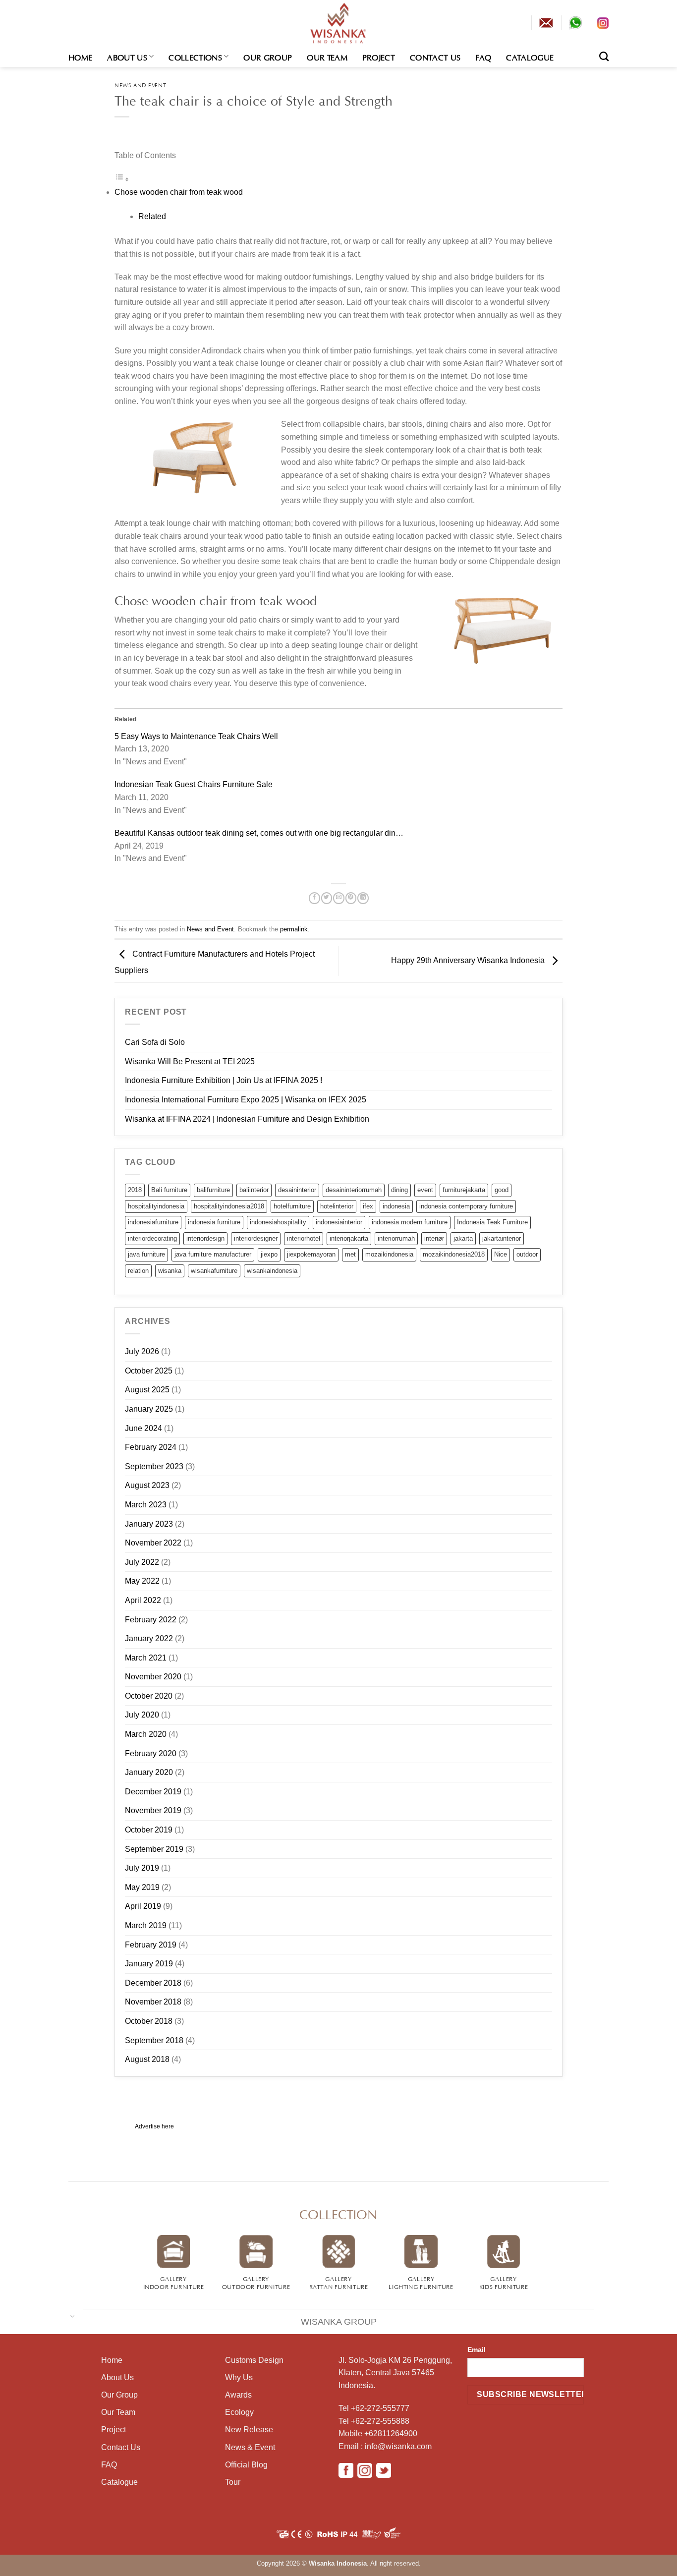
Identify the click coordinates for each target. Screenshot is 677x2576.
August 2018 (147, 2059)
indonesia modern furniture (410, 1222)
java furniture (146, 1254)
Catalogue (530, 57)
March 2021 (146, 1658)
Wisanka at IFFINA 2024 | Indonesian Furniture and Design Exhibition (247, 1119)
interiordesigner (256, 1238)
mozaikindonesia (389, 1254)
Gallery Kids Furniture (504, 2282)
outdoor (527, 1254)
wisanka (170, 1271)
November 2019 (153, 1810)
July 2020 (142, 1715)
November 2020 (153, 1677)
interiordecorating (152, 1238)
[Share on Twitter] (327, 898)
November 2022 (153, 1543)
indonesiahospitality (278, 1222)
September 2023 (154, 1466)
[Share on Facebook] (314, 898)
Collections (195, 57)
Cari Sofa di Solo (155, 1042)
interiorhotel (304, 1238)
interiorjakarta (349, 1238)
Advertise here (154, 2126)
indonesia (396, 1206)
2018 (135, 1190)
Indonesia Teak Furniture (492, 1222)
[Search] (604, 56)
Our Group (268, 57)
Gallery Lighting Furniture (421, 2282)
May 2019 (142, 1887)
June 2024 (143, 1428)
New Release (249, 2430)
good (502, 1190)
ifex (368, 1206)
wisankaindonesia (272, 1271)
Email (477, 2349)
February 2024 (151, 1447)
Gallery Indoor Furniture (174, 2282)
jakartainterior (502, 1238)
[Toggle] (73, 2316)
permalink (294, 929)
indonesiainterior (339, 1222)
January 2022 (149, 1638)
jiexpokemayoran (311, 1254)
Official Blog (246, 2465)
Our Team (327, 57)
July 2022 (142, 1562)
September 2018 (154, 2040)
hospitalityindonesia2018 (229, 1206)
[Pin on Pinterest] (351, 898)
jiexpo (269, 1254)
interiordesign (205, 1238)
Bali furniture (169, 1190)
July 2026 (142, 1351)
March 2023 (146, 1505)
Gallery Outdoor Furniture (256, 2282)
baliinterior (254, 1190)
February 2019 (151, 1945)
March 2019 (146, 1925)
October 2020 (149, 1696)
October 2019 (149, 1830)
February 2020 (151, 1753)
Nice (501, 1254)
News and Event (140, 85)
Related (152, 216)
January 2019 (149, 1964)
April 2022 (143, 1600)
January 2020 (149, 1772)
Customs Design (254, 2360)
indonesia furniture (214, 1222)
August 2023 (147, 1485)
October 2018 (149, 2021)
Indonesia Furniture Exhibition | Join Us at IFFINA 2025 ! (224, 1080)
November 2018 (153, 2002)
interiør (434, 1238)
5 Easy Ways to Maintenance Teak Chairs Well (196, 736)
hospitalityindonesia (156, 1206)
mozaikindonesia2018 (454, 1254)
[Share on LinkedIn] (363, 898)
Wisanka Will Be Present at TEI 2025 (190, 1061)
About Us (127, 57)
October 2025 (149, 1371)
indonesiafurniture (153, 1222)
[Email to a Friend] (338, 898)
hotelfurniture (292, 1206)
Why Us (239, 2377)
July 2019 (142, 1868)
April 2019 (143, 1906)
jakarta (463, 1238)
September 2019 (154, 1849)
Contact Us (435, 57)
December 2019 (153, 1792)
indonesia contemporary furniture (466, 1206)
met (350, 1254)
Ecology (239, 2412)
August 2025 (147, 1390)
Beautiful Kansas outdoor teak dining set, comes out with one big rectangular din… (259, 833)
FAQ (483, 57)
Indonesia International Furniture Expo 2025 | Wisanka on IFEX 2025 (246, 1100)
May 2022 (142, 1581)
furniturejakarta (464, 1190)
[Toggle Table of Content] (122, 179)
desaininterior (297, 1190)
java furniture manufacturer (213, 1254)
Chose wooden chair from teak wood (179, 192)
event (425, 1190)
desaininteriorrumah (354, 1190)
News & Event (250, 2447)
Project (379, 57)
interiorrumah (396, 1238)
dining (399, 1190)
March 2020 (146, 1734)
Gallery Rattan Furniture (339, 2282)
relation (138, 1271)
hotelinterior (337, 1206)
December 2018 (153, 1983)
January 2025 (149, 1409)
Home (80, 57)
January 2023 (149, 1524)
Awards (238, 2395)
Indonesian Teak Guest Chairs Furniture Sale (194, 784)
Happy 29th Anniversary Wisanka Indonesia (469, 960)
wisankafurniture (214, 1271)
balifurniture (213, 1190)
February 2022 (151, 1620)
